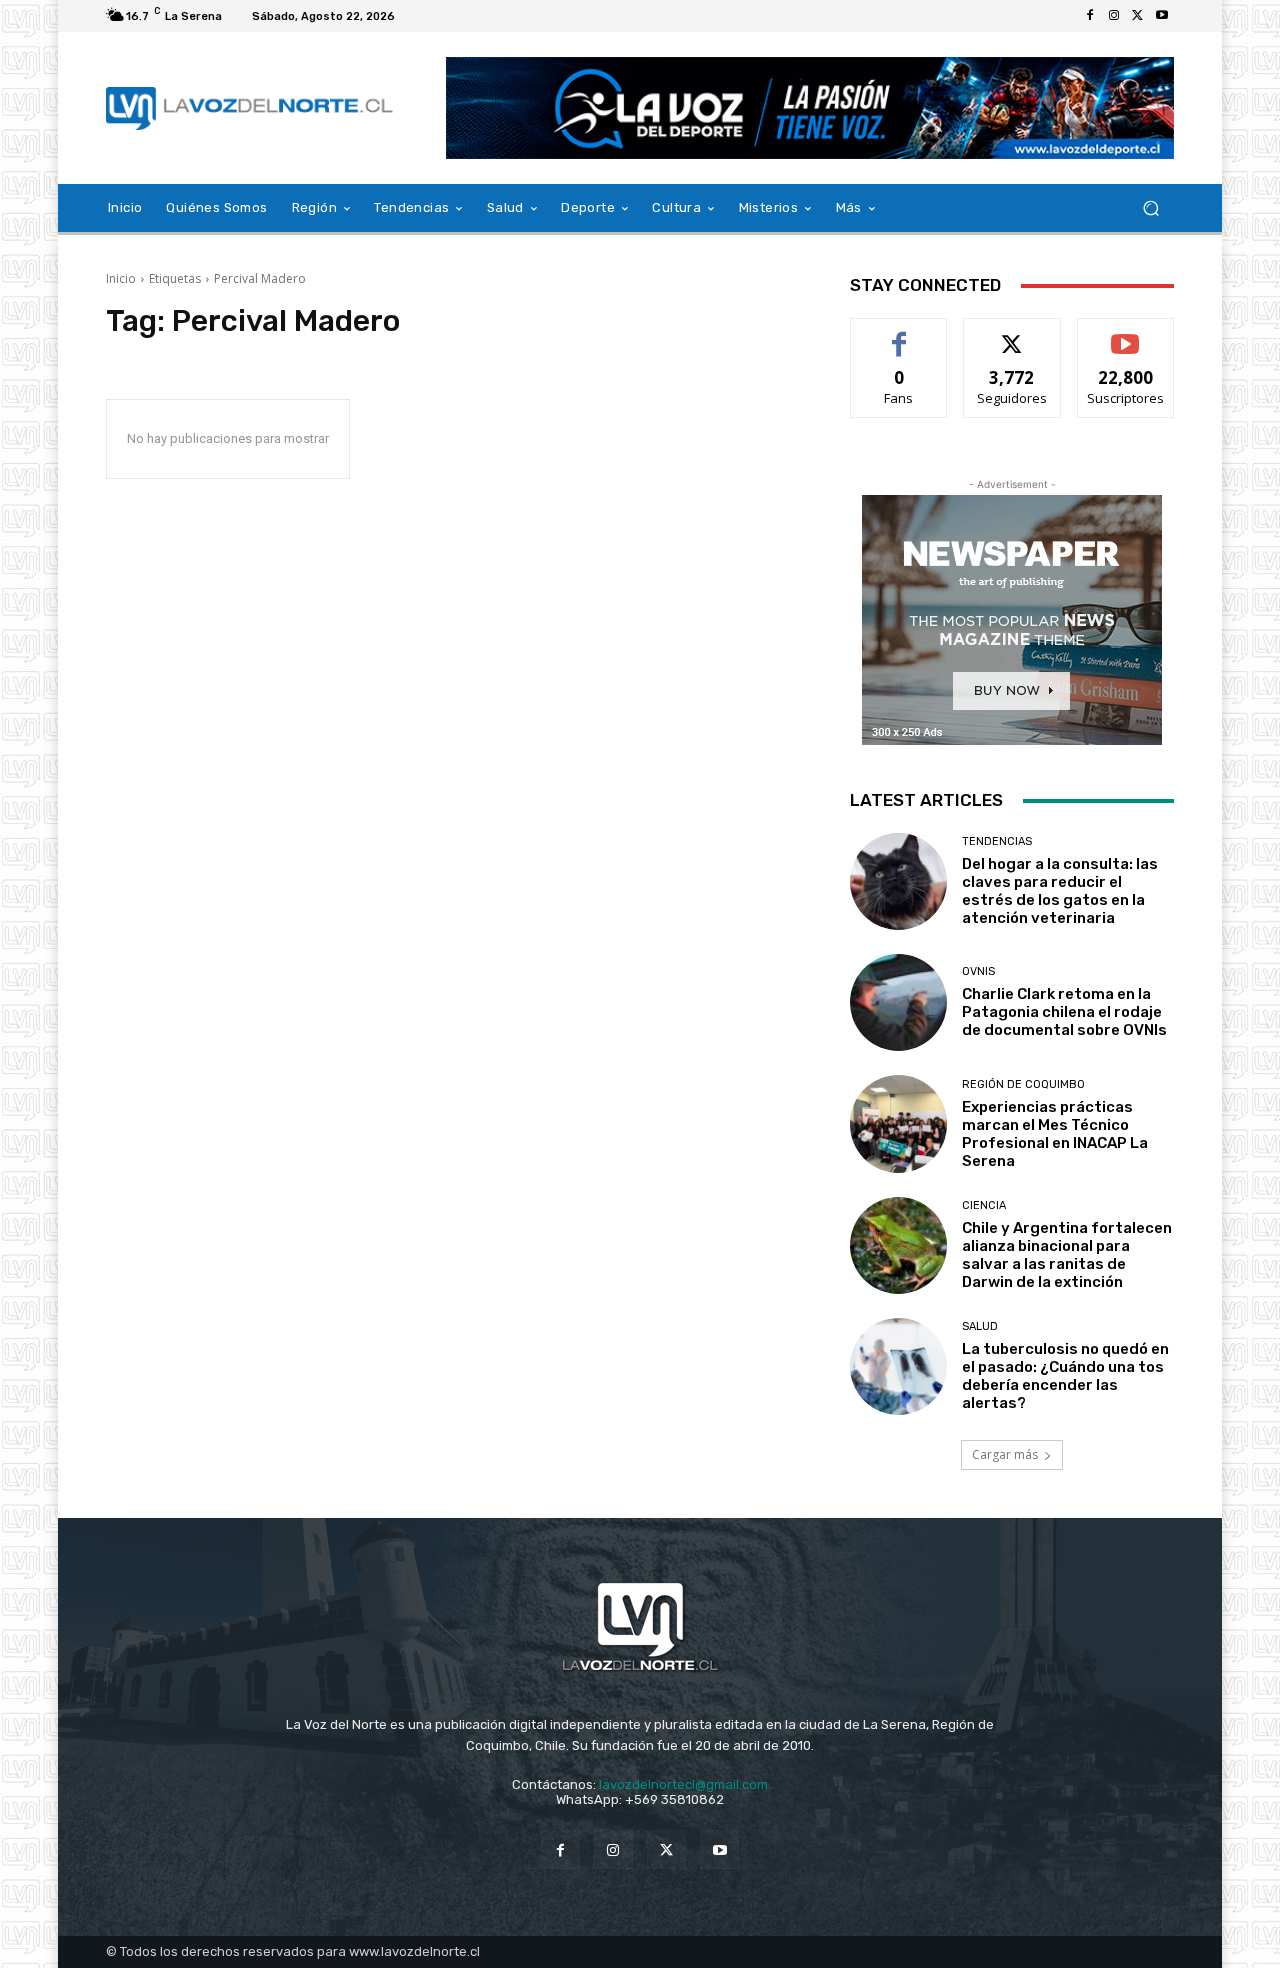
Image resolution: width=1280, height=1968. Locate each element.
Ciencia (984, 1205)
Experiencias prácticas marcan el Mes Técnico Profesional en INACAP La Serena (1055, 1134)
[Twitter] (1138, 16)
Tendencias (997, 841)
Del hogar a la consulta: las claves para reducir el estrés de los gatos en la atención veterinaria (1060, 891)
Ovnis (978, 971)
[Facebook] (1090, 16)
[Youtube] (1162, 16)
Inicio (121, 278)
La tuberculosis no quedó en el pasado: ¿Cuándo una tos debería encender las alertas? (1065, 1376)
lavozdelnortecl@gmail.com (683, 1784)
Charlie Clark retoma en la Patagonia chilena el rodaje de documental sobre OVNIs (1064, 1012)
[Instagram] (1114, 16)
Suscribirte (1125, 333)
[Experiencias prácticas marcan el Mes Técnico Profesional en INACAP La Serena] (898, 1123)
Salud (980, 1326)
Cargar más (1005, 1454)
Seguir (1012, 333)
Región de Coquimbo (1023, 1084)
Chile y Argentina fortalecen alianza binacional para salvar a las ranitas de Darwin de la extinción (1067, 1255)
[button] (1150, 208)
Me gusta (899, 333)
